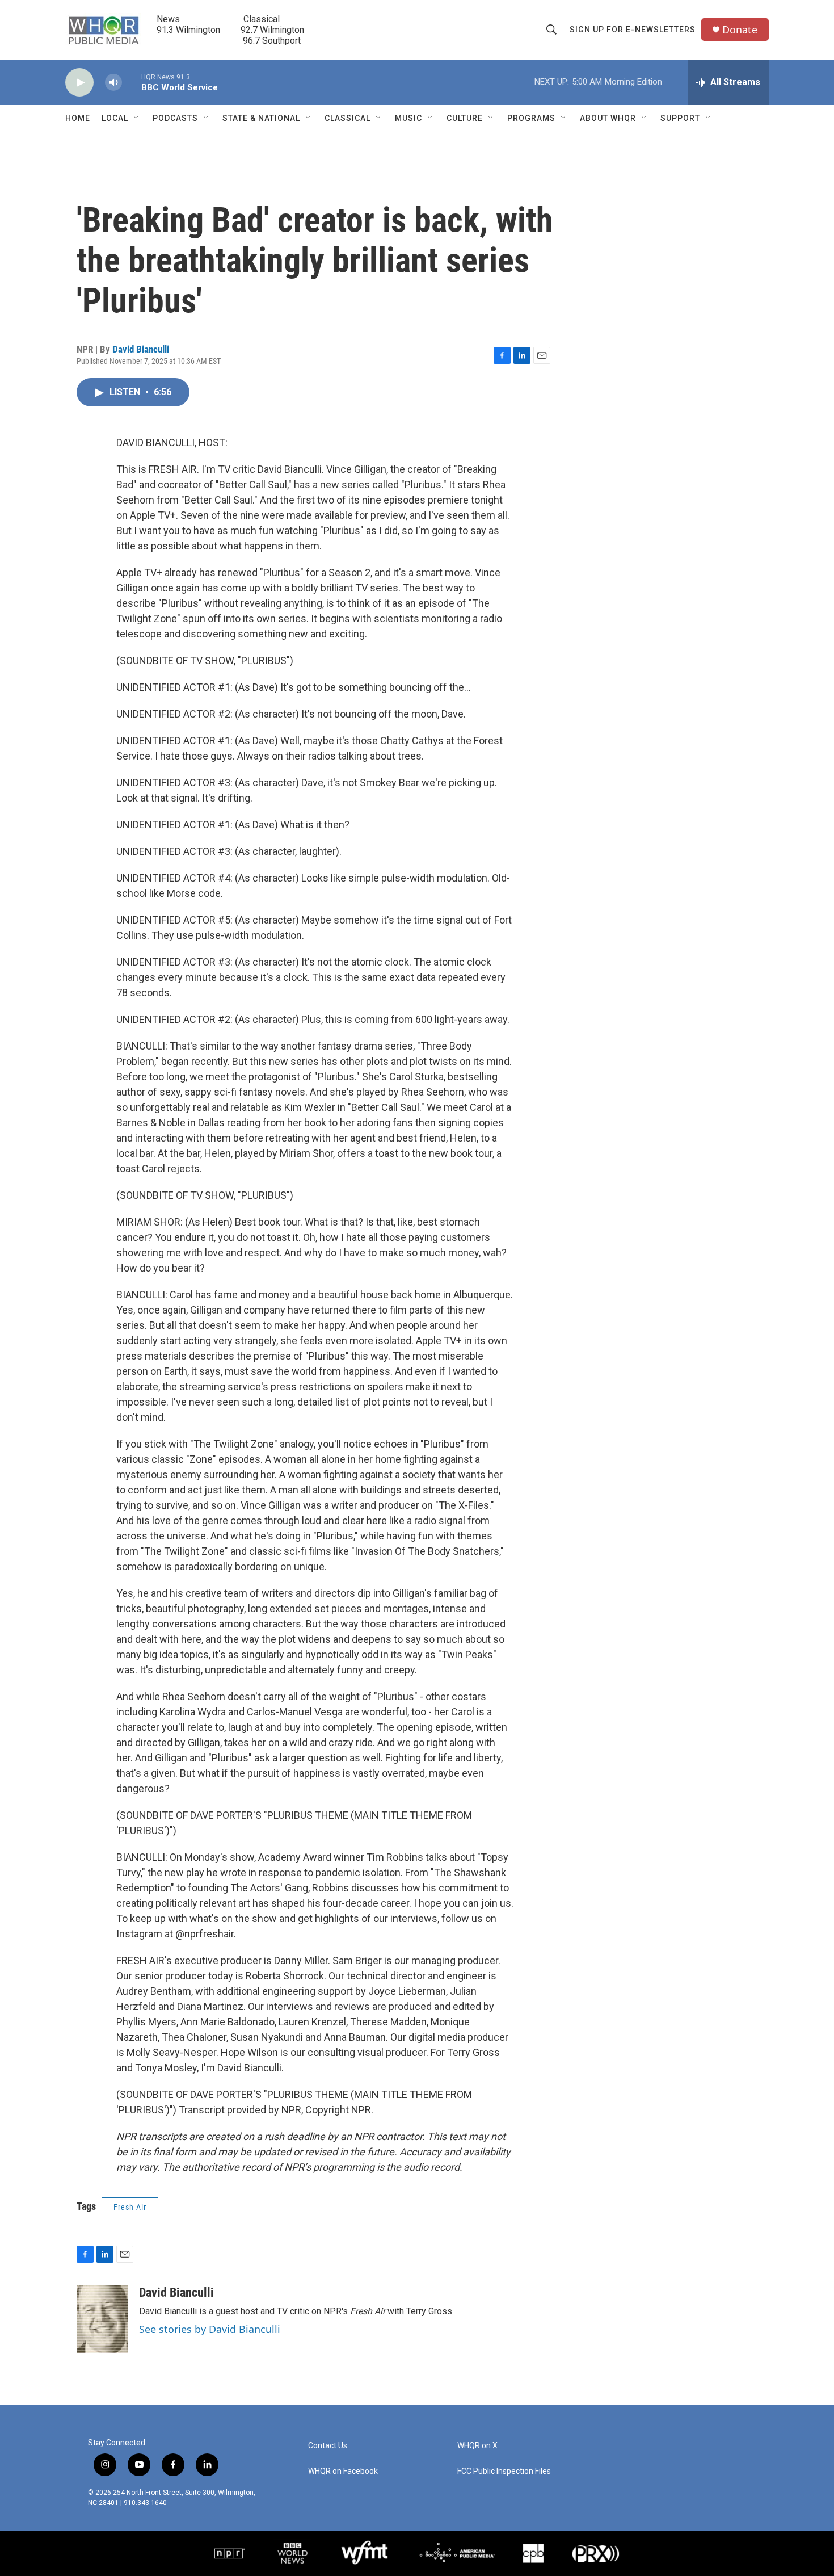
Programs (531, 118)
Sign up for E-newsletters (633, 30)
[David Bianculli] (102, 2319)
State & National (261, 118)
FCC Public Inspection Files (504, 2471)
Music (408, 118)
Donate (740, 30)
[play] (79, 83)
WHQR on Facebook (343, 2471)
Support (680, 118)
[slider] (132, 82)
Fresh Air (130, 2207)
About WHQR (608, 118)
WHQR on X (477, 2446)
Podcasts (175, 118)
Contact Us (328, 2446)
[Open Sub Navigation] (137, 118)
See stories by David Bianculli (210, 2329)
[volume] (113, 83)
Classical (347, 118)
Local (115, 118)
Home (78, 118)
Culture (465, 118)
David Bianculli (141, 349)
